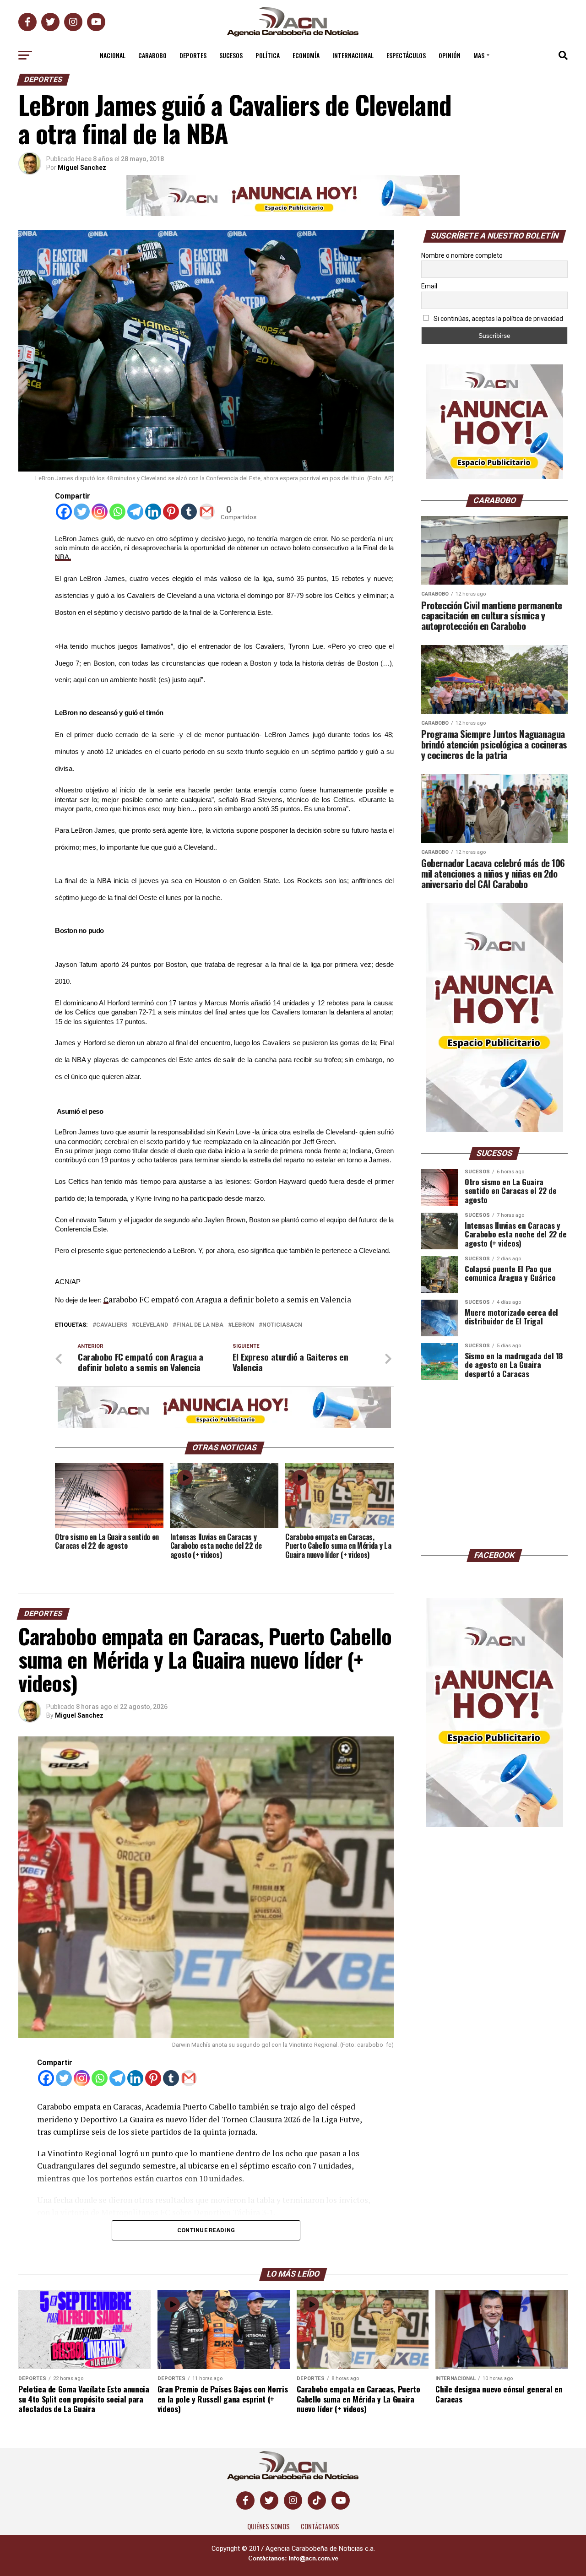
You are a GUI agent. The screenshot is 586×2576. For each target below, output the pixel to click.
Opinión (450, 55)
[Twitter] (82, 512)
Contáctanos (320, 2526)
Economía (306, 55)
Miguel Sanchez (82, 168)
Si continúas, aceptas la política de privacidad (498, 319)
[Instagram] (100, 512)
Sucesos (231, 55)
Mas (479, 55)
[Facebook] (64, 512)
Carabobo (152, 55)
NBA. (63, 557)
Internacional (353, 55)
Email (429, 286)
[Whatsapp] (117, 512)
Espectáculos (406, 55)
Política (268, 55)
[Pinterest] (171, 512)
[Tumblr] (189, 512)
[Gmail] (207, 512)
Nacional (113, 55)
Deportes (193, 55)
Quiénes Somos (269, 2526)
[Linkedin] (153, 512)
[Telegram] (135, 512)
